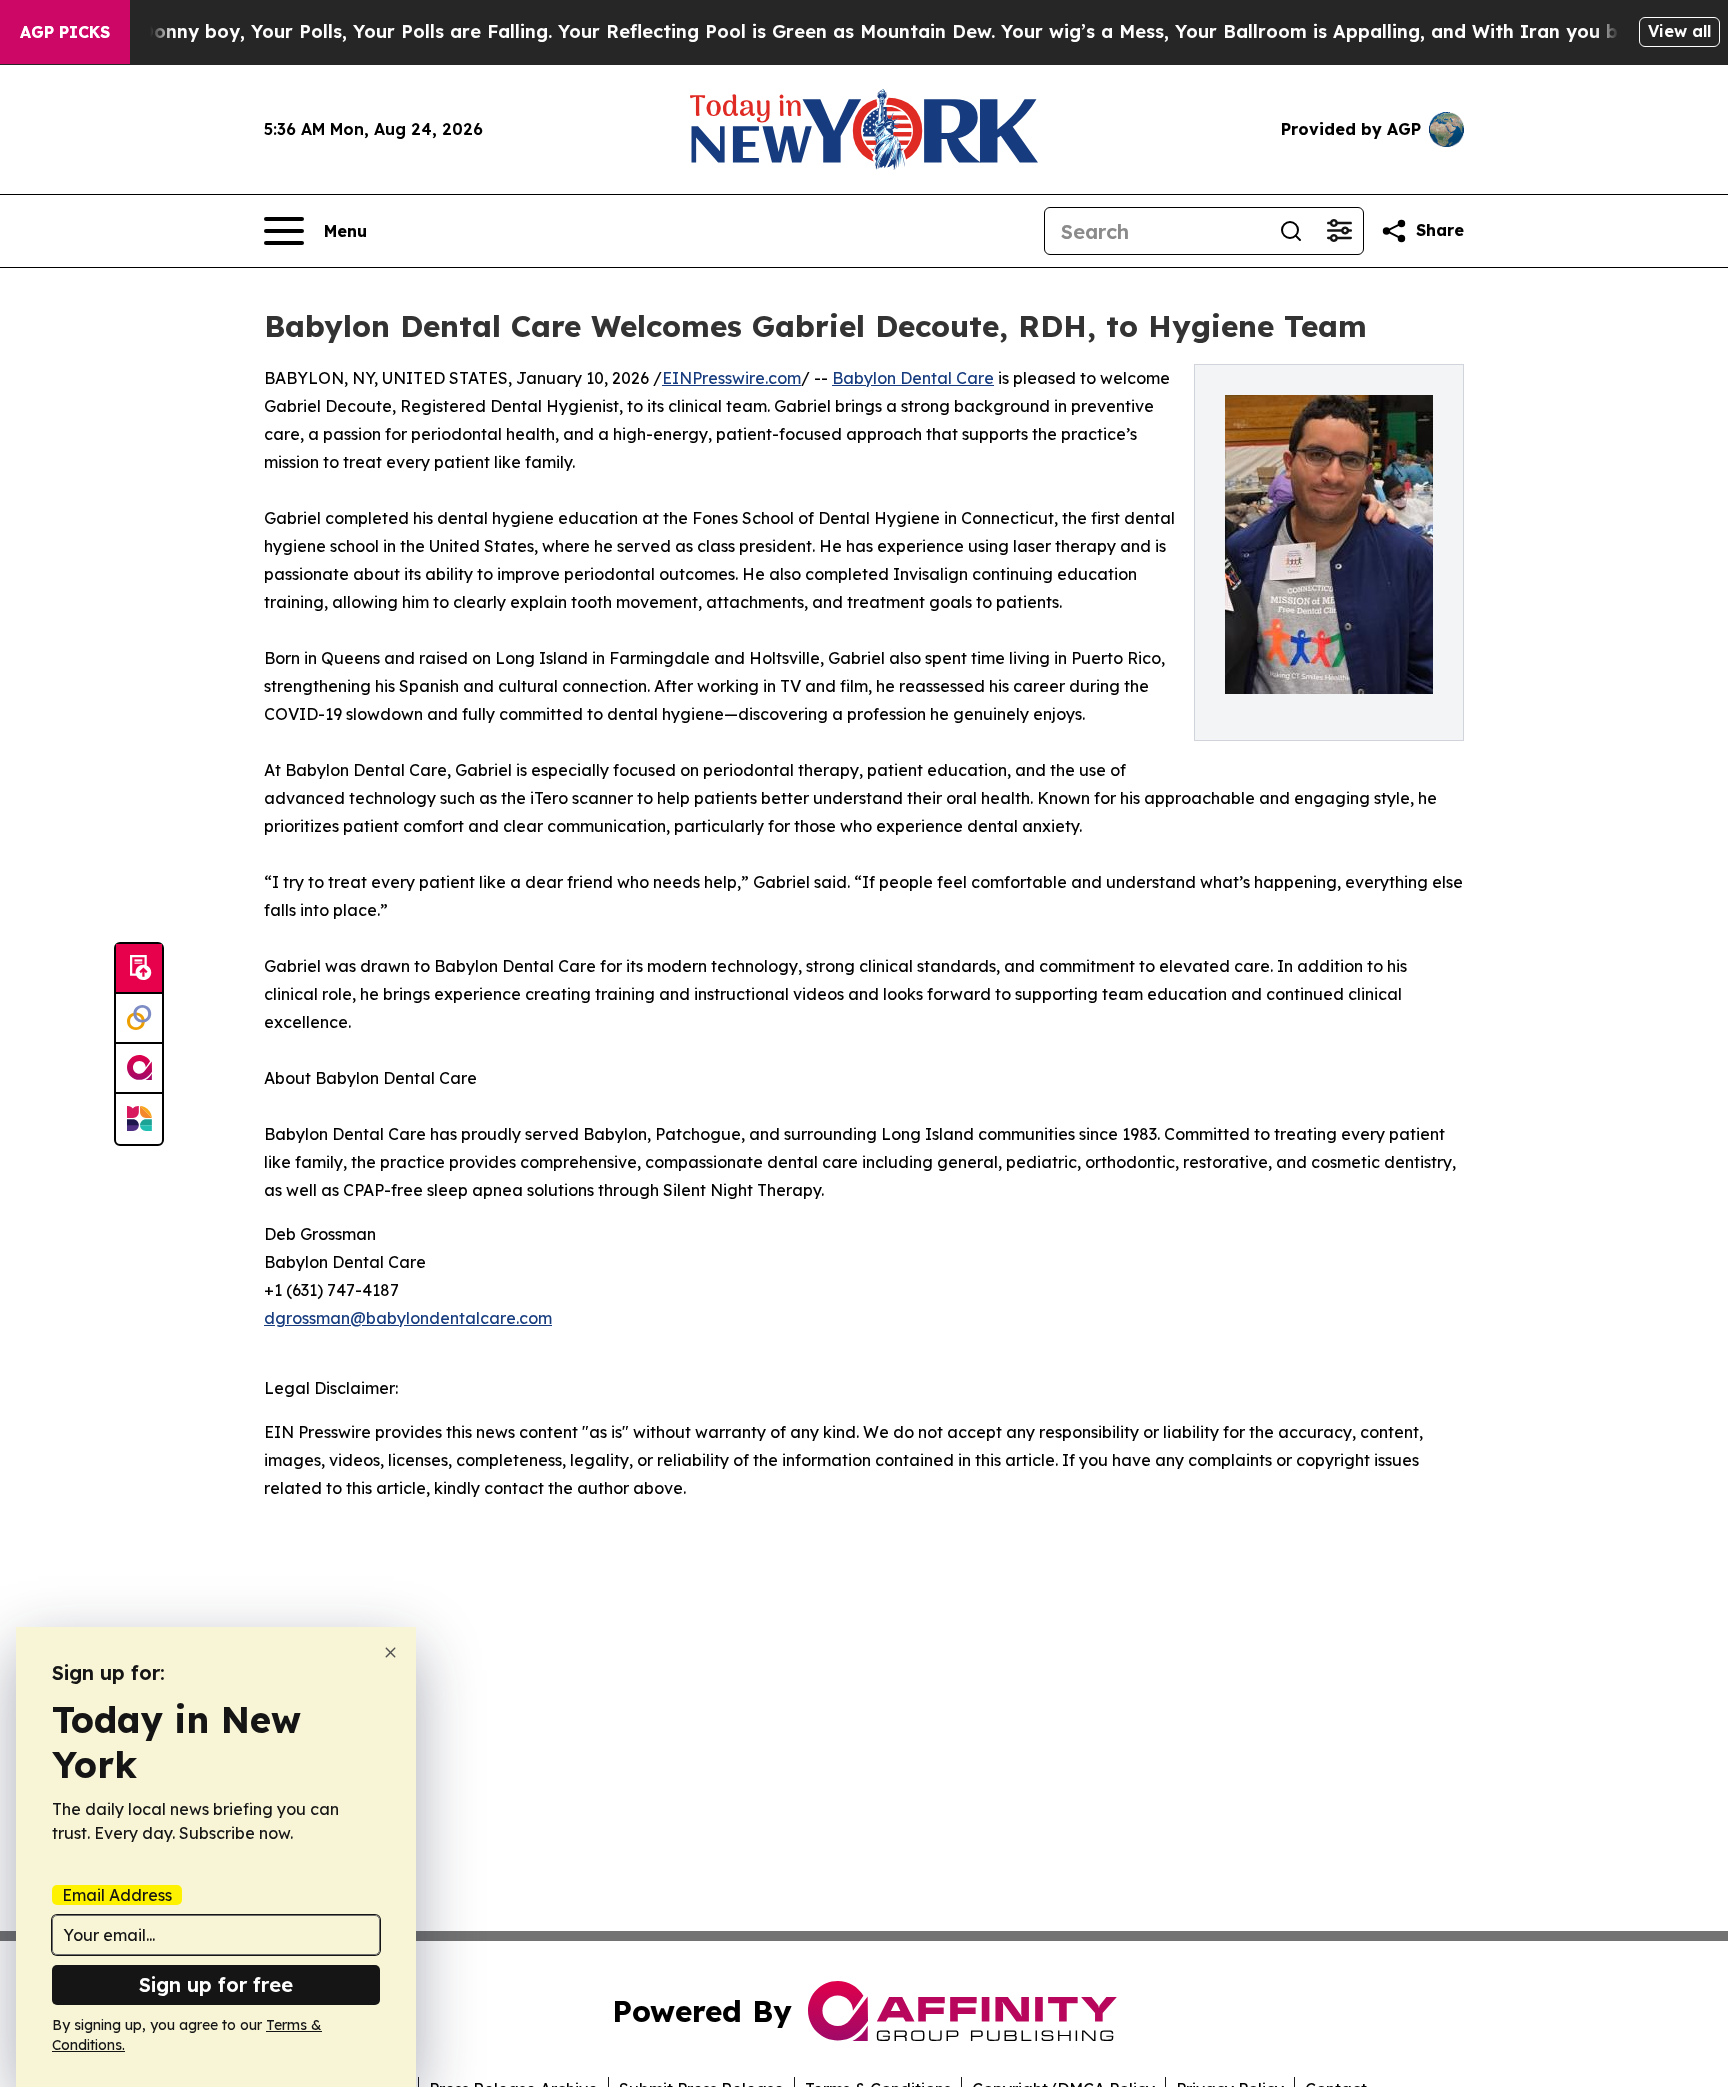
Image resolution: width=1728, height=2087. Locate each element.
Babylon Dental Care (913, 378)
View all (1679, 31)
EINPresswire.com (731, 378)
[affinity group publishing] (139, 1069)
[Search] (1291, 231)
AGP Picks (65, 32)
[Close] (390, 1652)
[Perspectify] (139, 1019)
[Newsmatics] (139, 1119)
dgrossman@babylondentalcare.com (408, 1318)
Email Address (117, 1895)
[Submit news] (139, 969)
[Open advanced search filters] (1339, 231)
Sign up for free (216, 1984)
